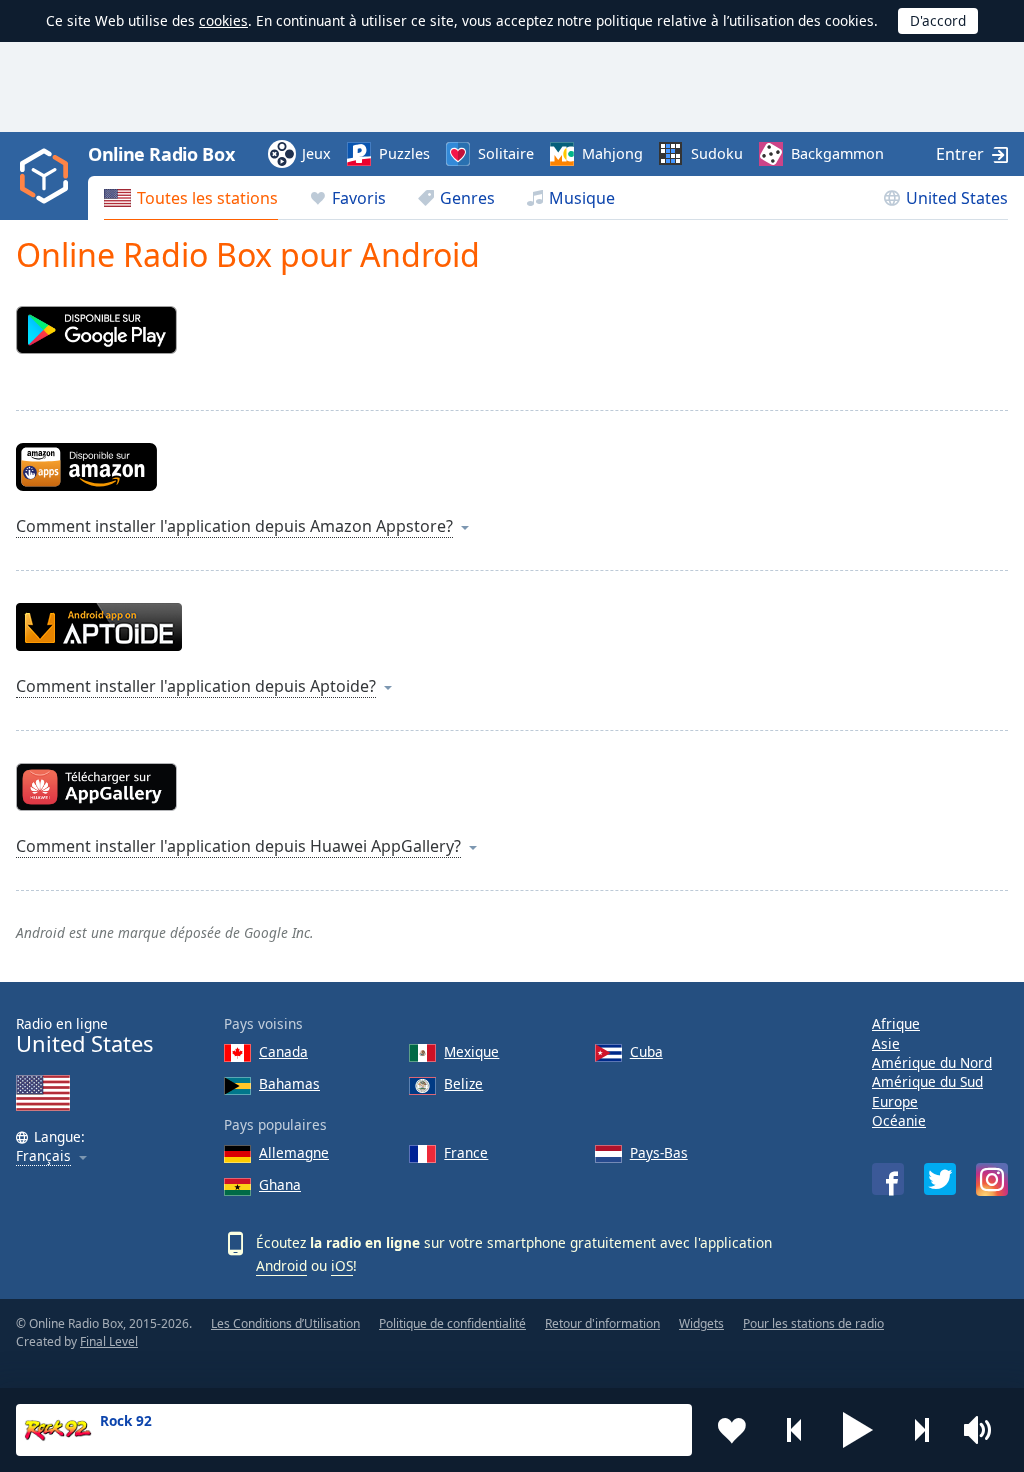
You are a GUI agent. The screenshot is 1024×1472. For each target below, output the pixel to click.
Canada (283, 1051)
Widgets (701, 1323)
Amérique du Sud (927, 1081)
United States (957, 198)
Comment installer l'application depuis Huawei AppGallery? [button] (238, 846)
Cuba (646, 1051)
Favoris (359, 198)
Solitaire (506, 153)
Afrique (896, 1023)
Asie (886, 1043)
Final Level (109, 1341)
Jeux (316, 153)
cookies (223, 20)
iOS (342, 1265)
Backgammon (837, 153)
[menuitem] (191, 198)
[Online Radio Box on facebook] (888, 1179)
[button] (858, 1430)
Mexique (471, 1051)
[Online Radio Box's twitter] (940, 1179)
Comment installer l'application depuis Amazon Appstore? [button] (234, 526)
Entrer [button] (960, 154)
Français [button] (43, 1156)
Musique (582, 198)
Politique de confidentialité (452, 1323)
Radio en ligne (84, 1035)
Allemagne (294, 1152)
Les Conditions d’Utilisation (285, 1323)
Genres (467, 198)
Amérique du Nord (932, 1062)
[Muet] (984, 1430)
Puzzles (404, 153)
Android (281, 1265)
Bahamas (289, 1083)
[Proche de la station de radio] (921, 1430)
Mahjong (612, 153)
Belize (463, 1083)
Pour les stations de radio (813, 1323)
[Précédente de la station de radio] (795, 1430)
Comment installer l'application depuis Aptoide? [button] (196, 686)
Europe (895, 1101)
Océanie (899, 1120)
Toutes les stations (207, 198)
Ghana (280, 1184)
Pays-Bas (659, 1152)
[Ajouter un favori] (732, 1430)
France (466, 1152)
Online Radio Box (161, 154)
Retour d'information (602, 1323)
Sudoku (717, 153)
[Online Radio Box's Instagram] (992, 1179)
